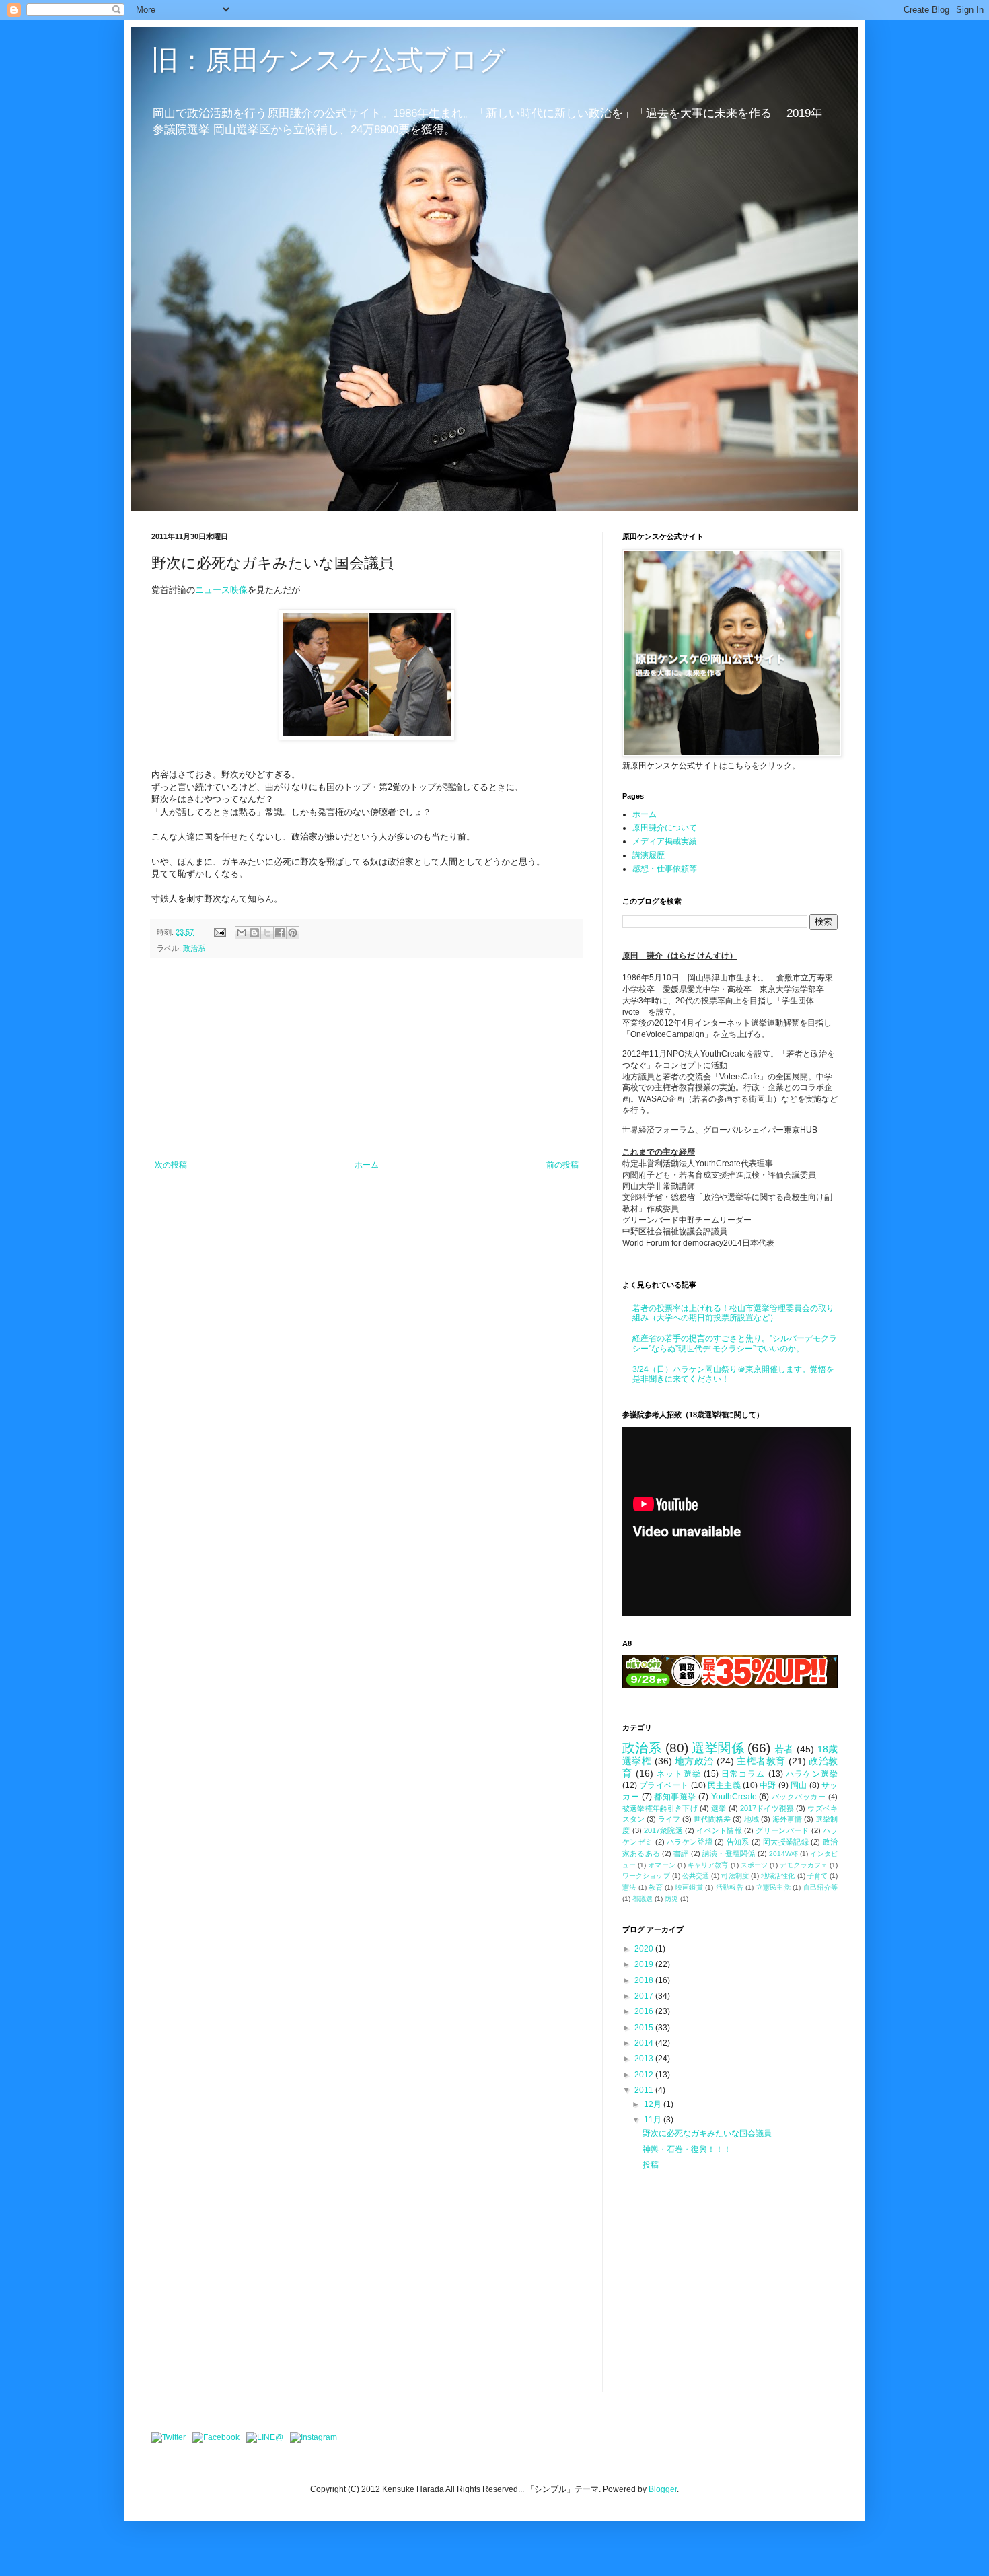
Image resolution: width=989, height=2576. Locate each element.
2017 (645, 1996)
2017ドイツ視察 (767, 1808)
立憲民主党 (774, 1887)
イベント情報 (719, 1830)
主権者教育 (761, 1761)
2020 (645, 1949)
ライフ (669, 1819)
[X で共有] (267, 933)
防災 (671, 1899)
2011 (645, 2090)
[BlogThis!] (254, 933)
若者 (784, 1749)
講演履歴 (649, 855)
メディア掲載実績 (665, 841)
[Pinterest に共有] (293, 933)
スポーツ (754, 1865)
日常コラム (743, 1774)
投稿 (651, 2165)
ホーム (367, 1165)
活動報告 (730, 1887)
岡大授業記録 (786, 1842)
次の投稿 (171, 1165)
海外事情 (787, 1819)
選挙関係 (718, 1748)
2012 (645, 2075)
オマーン (661, 1865)
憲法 (629, 1887)
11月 (654, 2120)
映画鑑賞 (689, 1887)
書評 (681, 1853)
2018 (645, 1980)
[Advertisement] (367, 1059)
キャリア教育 (708, 1865)
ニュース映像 (221, 590)
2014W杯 (783, 1854)
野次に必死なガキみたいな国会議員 (707, 2133)
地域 (752, 1819)
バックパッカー (799, 1797)
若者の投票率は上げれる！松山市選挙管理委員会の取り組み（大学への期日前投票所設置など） (733, 1313)
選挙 (719, 1808)
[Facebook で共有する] (280, 933)
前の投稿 (562, 1165)
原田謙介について (665, 828)
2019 (645, 1964)
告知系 (738, 1842)
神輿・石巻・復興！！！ (687, 2149)
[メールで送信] (242, 933)
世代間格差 (712, 1819)
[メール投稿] (219, 932)
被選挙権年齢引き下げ (660, 1808)
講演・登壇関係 (729, 1853)
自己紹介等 (820, 1887)
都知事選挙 (675, 1797)
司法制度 (735, 1876)
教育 (656, 1887)
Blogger (663, 2489)
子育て (817, 1876)
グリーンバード (782, 1830)
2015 (645, 2028)
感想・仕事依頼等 (665, 869)
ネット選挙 (679, 1774)
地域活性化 (778, 1876)
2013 (645, 2059)
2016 (645, 2011)
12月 (654, 2104)
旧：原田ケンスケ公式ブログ (329, 60)
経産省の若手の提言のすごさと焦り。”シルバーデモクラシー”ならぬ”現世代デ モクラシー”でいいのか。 (735, 1343)
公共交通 (696, 1876)
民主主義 (724, 1785)
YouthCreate (734, 1797)
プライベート (664, 1785)
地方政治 (694, 1761)
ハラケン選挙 (812, 1774)
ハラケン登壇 (690, 1842)
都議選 (643, 1899)
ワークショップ (646, 1876)
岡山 (799, 1785)
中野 (768, 1785)
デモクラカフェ (804, 1865)
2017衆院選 (663, 1830)
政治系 (194, 948)
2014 (645, 2043)
